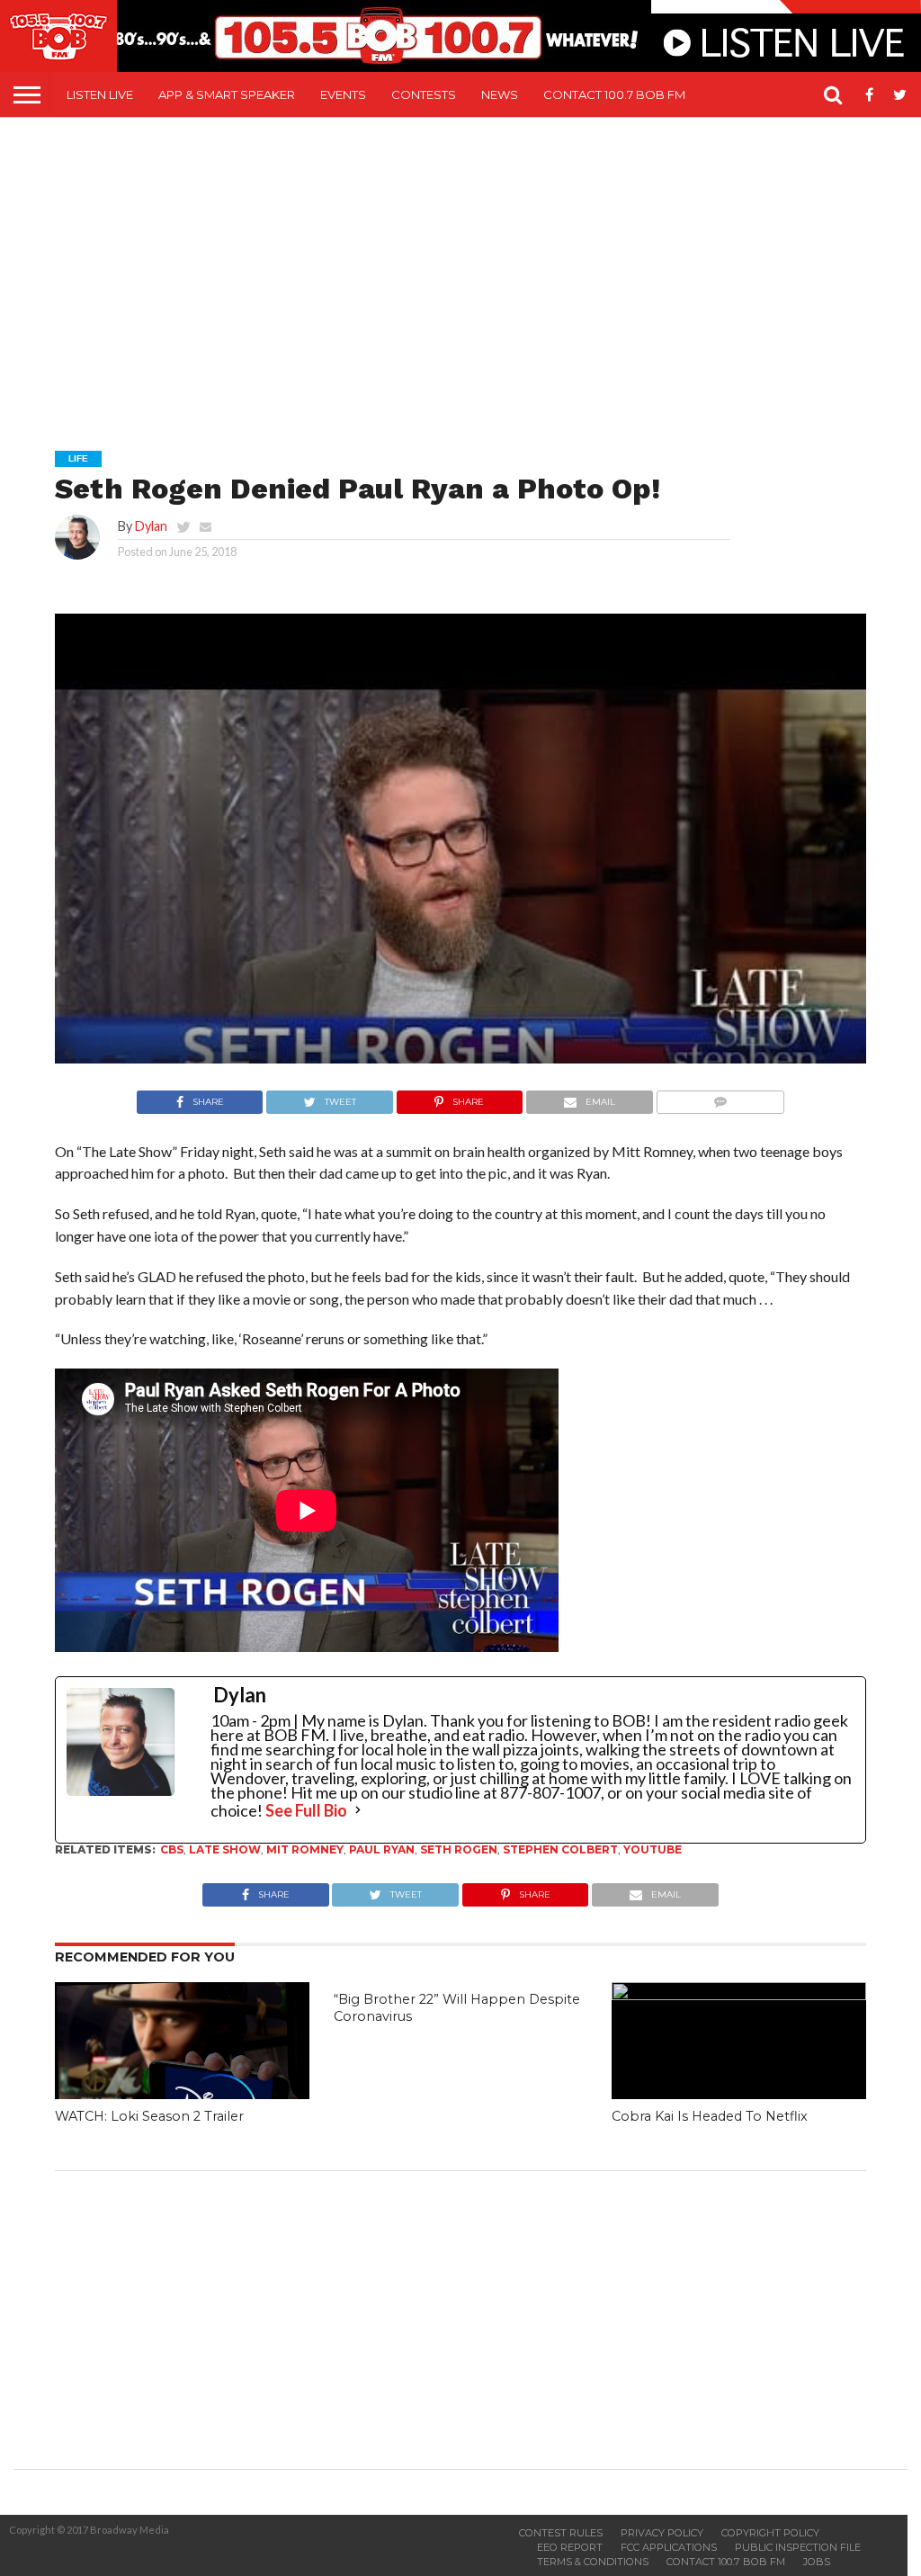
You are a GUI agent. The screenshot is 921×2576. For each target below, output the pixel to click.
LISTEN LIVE (100, 94)
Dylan (151, 526)
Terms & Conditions (593, 2562)
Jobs (817, 2562)
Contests (424, 94)
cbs (172, 1849)
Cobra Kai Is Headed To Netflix (710, 2116)
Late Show (225, 1849)
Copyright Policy (770, 2533)
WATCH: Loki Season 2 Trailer (149, 2116)
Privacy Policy (662, 2533)
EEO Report (570, 2547)
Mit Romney (305, 1849)
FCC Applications (669, 2547)
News (500, 94)
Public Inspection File (798, 2547)
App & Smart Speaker (227, 94)
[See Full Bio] (358, 1810)
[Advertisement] (467, 271)
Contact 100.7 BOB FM (614, 94)
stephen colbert (560, 1849)
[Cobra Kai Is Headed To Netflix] (739, 1994)
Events (343, 94)
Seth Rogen (459, 1849)
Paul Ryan (382, 1849)
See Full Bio (306, 1810)
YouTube (653, 1849)
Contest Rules (561, 2533)
